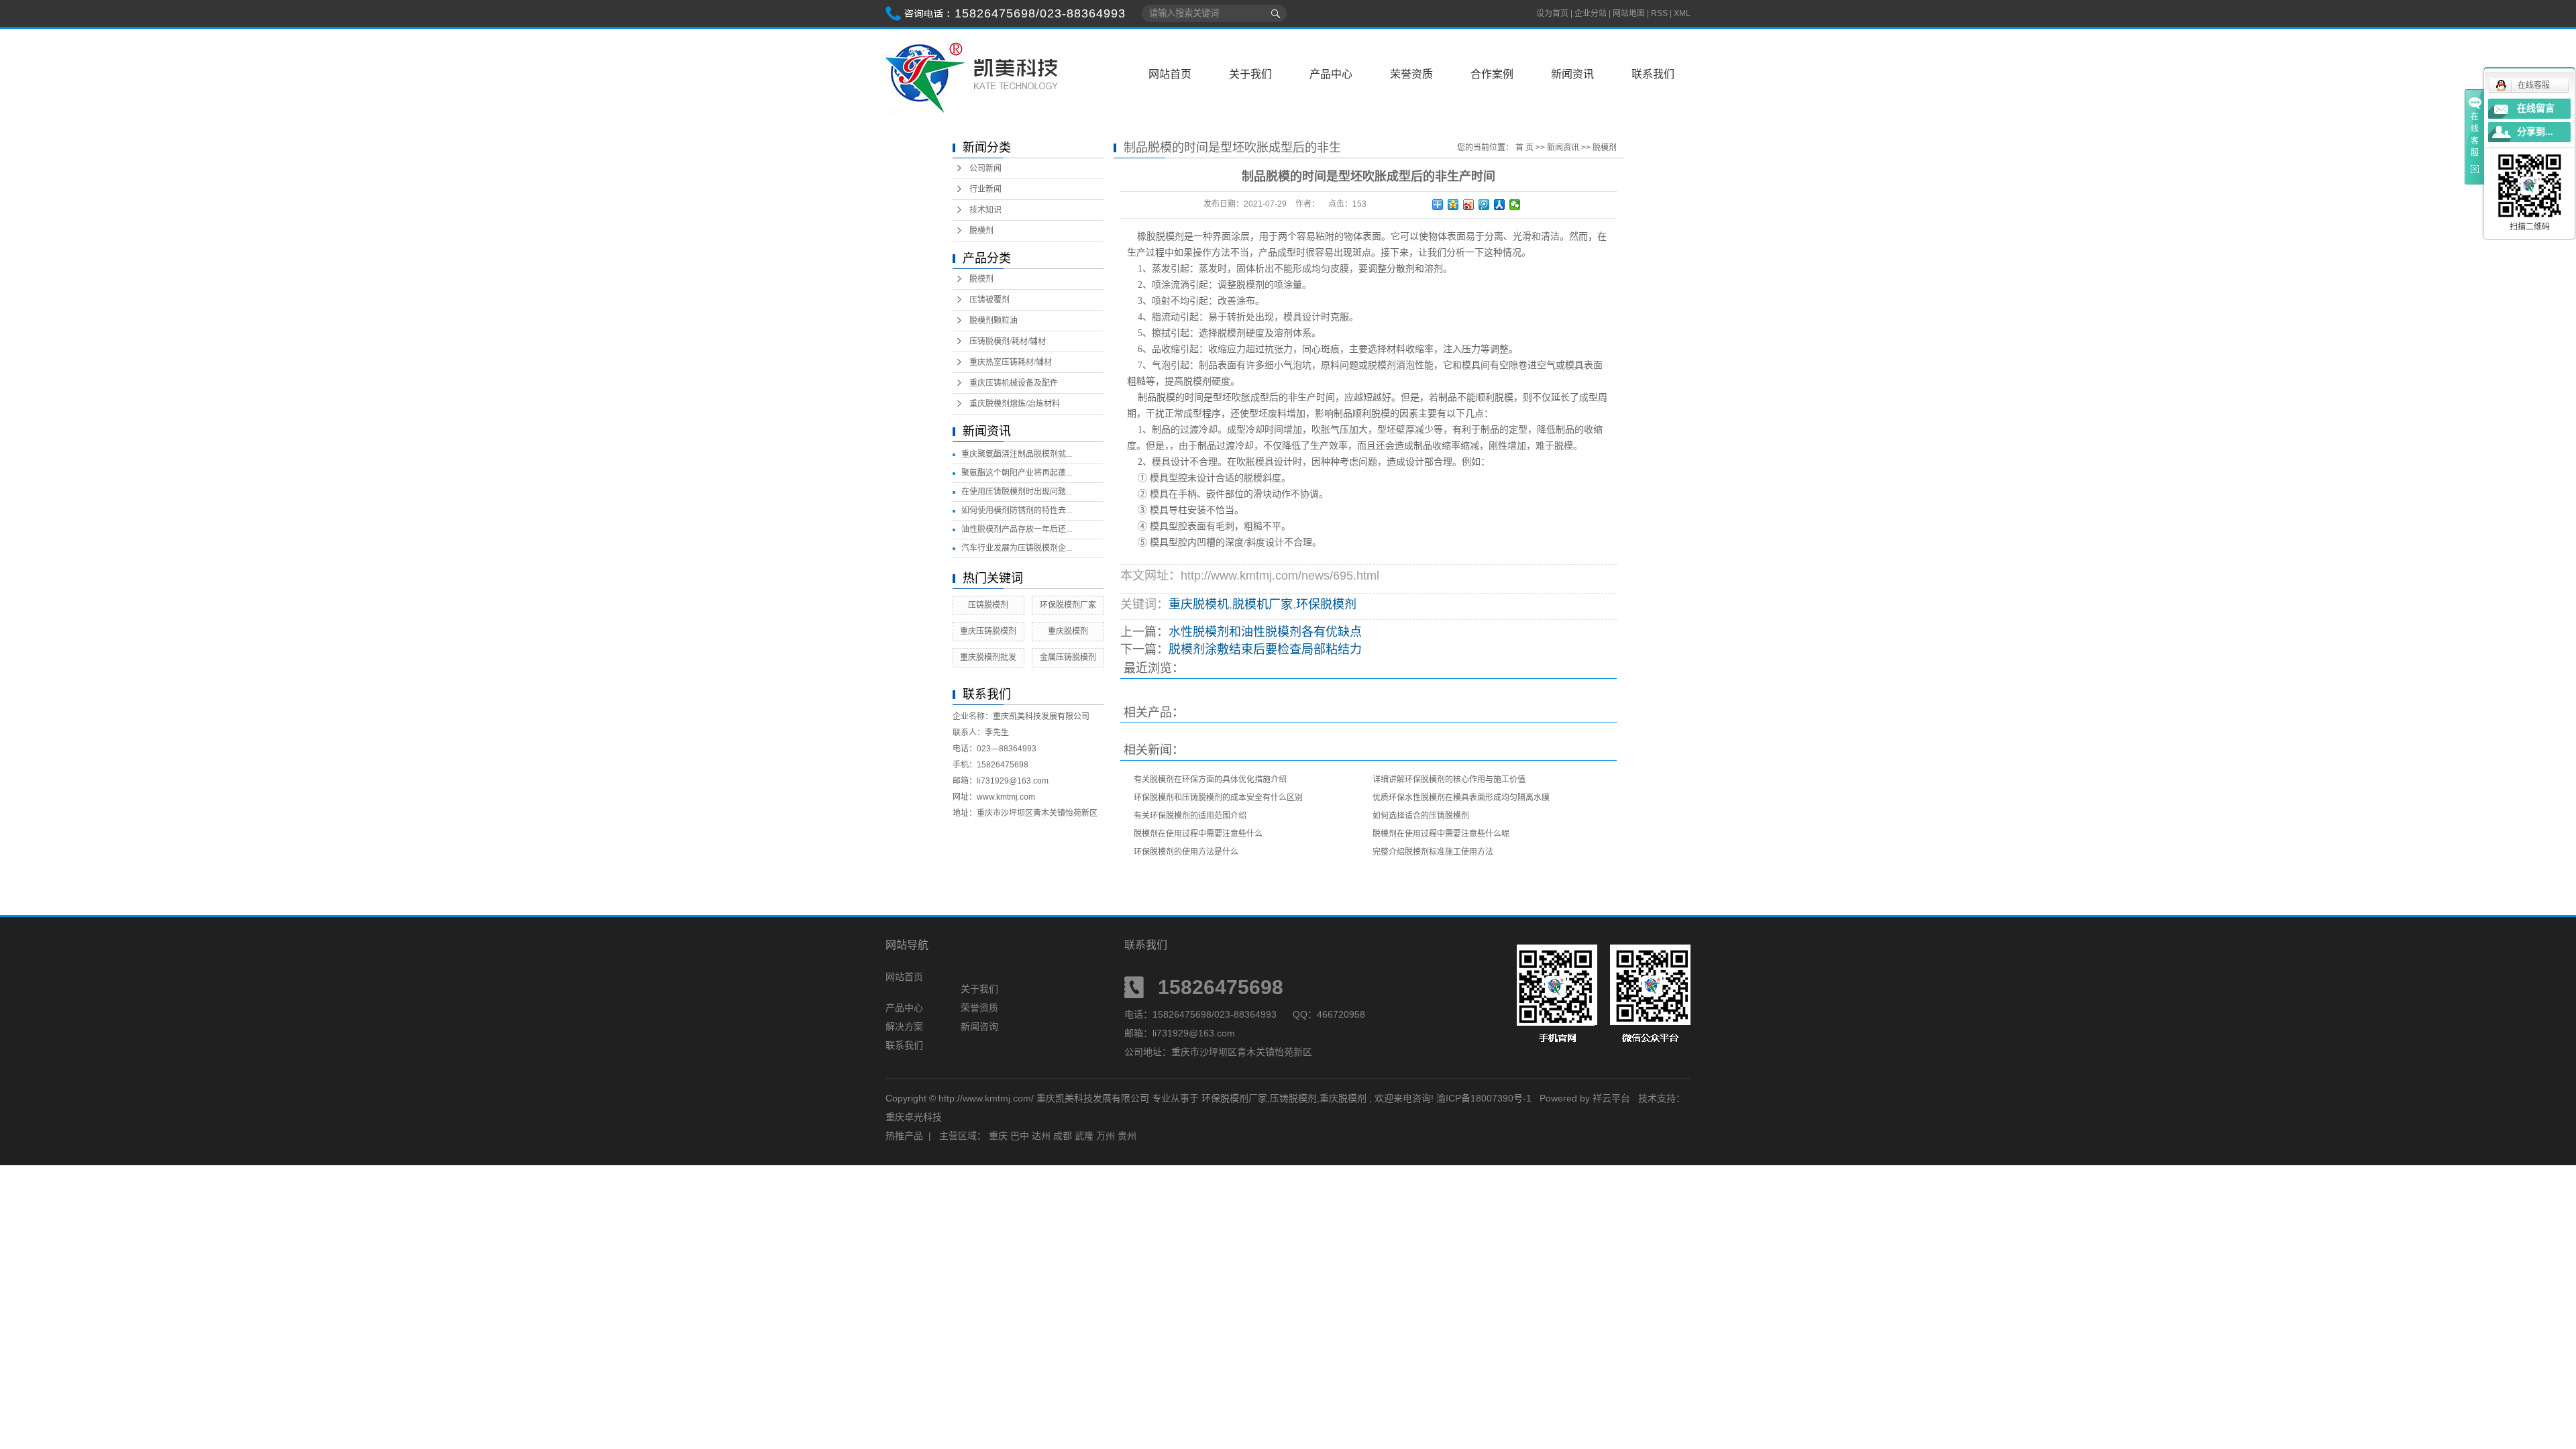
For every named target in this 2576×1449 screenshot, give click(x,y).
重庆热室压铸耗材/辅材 (1011, 362)
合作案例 (1492, 74)
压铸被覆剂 (989, 300)
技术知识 (985, 210)
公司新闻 (985, 168)
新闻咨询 (979, 1026)
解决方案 (904, 1026)
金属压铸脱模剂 (1068, 657)
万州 (1106, 1136)
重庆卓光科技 (914, 1117)
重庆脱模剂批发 (988, 657)
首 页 (1524, 148)
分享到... (2535, 132)
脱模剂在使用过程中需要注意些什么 (1198, 834)
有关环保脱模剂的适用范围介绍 (1190, 816)
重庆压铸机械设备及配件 (1014, 383)
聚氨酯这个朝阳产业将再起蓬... (1017, 473)
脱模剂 (981, 231)
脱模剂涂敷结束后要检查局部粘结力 (1265, 649)
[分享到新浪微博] (1469, 205)
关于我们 (1250, 74)
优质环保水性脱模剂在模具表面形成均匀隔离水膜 (1461, 798)
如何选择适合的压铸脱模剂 (1421, 816)
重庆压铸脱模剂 (988, 631)
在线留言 (2536, 108)
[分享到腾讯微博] (1484, 205)
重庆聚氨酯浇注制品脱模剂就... (1017, 454)
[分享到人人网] (1500, 205)
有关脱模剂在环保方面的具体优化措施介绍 (1210, 780)
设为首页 (1552, 13)
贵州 (1127, 1136)
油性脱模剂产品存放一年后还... (1017, 529)
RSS (1659, 13)
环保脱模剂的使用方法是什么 (1186, 852)
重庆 (998, 1136)
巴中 (1020, 1136)
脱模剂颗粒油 (994, 321)
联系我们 (1653, 74)
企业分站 (1591, 13)
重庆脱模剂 (1068, 631)
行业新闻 (985, 189)
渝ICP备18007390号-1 (1484, 1098)
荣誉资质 (1411, 74)
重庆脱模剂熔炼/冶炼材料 (1015, 404)
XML (1682, 13)
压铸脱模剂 (988, 605)
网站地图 (1630, 13)
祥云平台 (1611, 1098)
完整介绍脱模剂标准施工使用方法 (1433, 852)
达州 (1041, 1136)
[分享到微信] (1515, 205)
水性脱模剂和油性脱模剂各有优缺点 (1265, 632)
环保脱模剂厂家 (1068, 605)
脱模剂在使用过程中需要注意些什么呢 (1441, 834)
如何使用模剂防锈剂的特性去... (1017, 511)
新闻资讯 (1572, 74)
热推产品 (904, 1136)
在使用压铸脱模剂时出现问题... (1017, 492)
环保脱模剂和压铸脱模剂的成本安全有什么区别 (1218, 798)
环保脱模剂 (1326, 604)
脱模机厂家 (1263, 604)
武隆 (1084, 1136)
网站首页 (1170, 74)
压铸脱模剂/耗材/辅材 (1008, 341)
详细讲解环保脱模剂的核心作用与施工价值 (1449, 780)
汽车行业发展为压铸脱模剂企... (1017, 548)
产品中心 (1331, 74)
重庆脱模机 (1199, 604)
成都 (1063, 1136)
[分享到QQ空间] (1453, 205)
